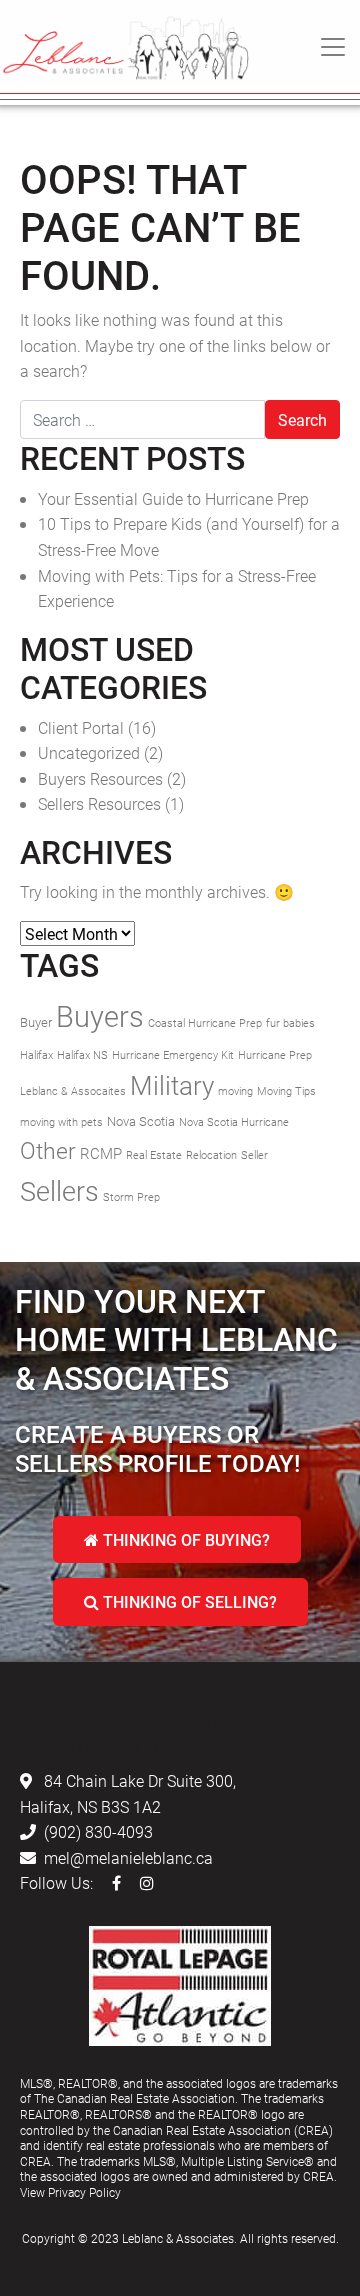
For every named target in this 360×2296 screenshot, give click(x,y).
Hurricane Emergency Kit (173, 1055)
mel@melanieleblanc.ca (128, 1857)
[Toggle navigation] (333, 47)
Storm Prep (131, 1197)
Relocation (211, 1155)
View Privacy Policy (70, 2192)
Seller (254, 1155)
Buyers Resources (100, 778)
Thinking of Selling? (188, 1601)
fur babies (290, 1023)
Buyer (36, 1022)
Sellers (59, 1190)
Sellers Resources (99, 803)
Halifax (36, 1055)
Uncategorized (89, 752)
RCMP (101, 1153)
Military (172, 1085)
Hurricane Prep (275, 1055)
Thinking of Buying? (184, 1539)
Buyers (100, 1015)
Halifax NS (82, 1055)
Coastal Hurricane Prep (205, 1023)
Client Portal (81, 727)
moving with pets (61, 1122)
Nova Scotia (141, 1121)
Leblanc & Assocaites (73, 1091)
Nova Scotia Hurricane (234, 1122)
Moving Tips (286, 1091)
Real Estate (154, 1155)
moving (235, 1091)
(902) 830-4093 (98, 1831)
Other (48, 1150)
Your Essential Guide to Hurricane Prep (173, 498)
